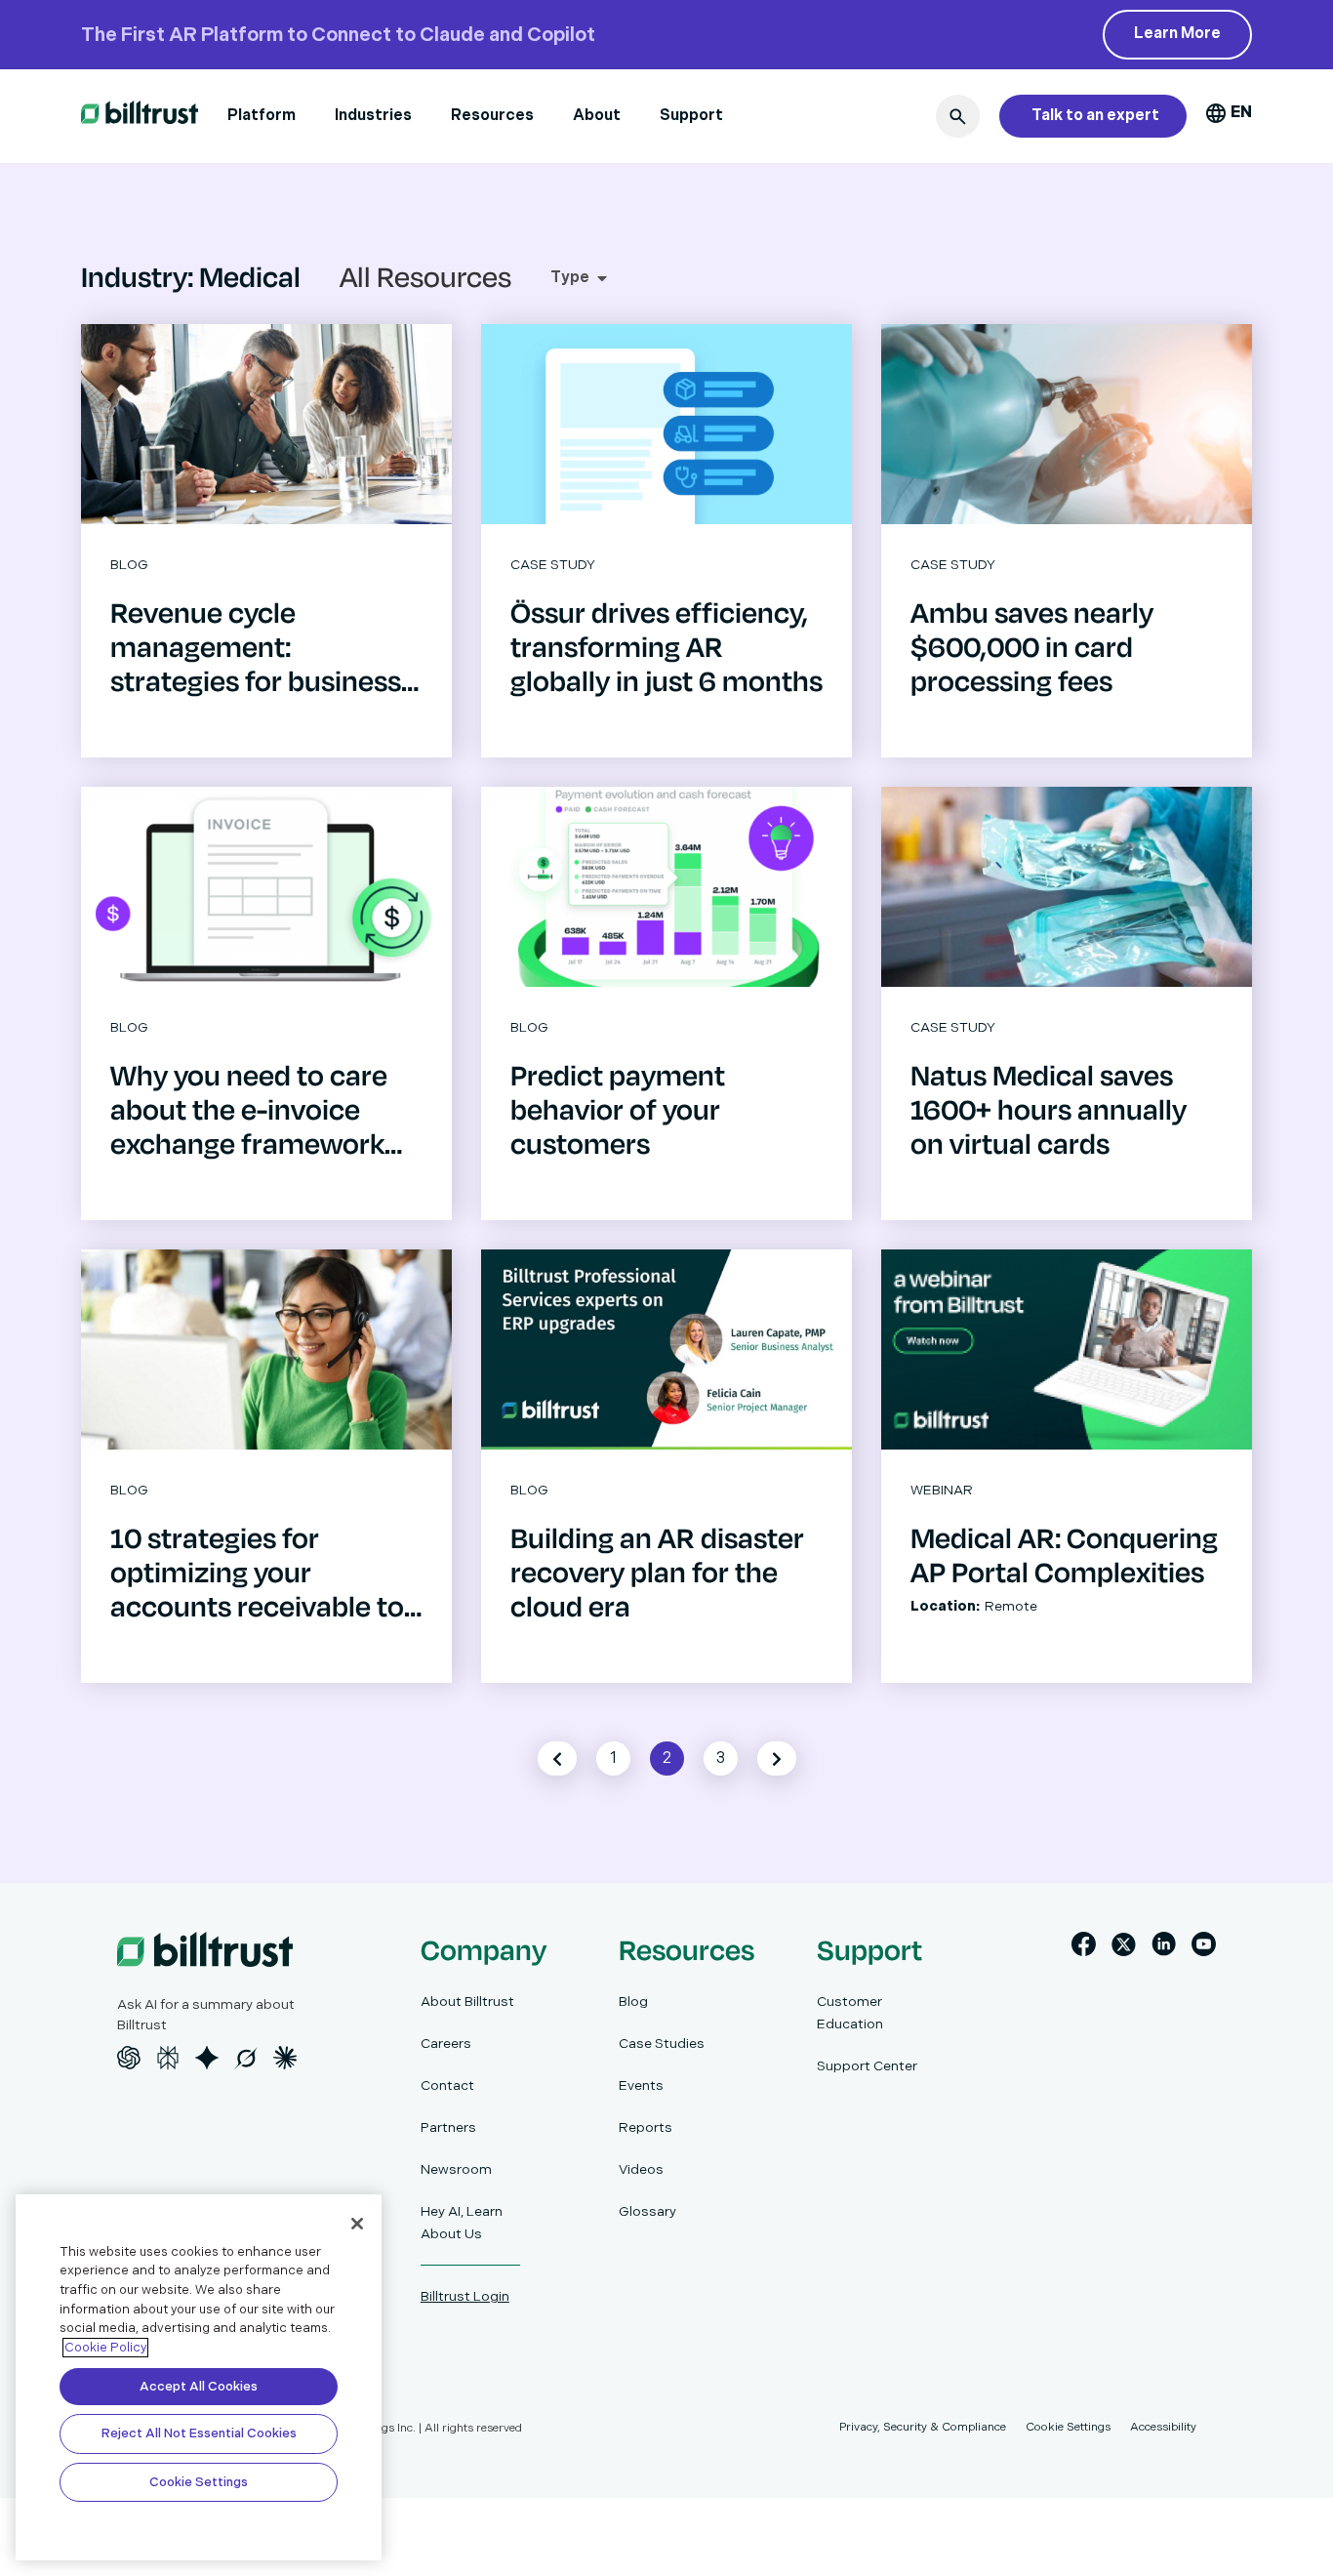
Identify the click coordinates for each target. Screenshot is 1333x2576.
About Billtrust (467, 2002)
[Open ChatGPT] (129, 2058)
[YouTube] (1204, 1948)
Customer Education (850, 2013)
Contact (447, 2085)
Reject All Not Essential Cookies (199, 2433)
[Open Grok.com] (246, 2058)
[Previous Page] (557, 1758)
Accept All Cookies (199, 2387)
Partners (448, 2127)
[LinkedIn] (1164, 1948)
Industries (373, 116)
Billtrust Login (465, 2296)
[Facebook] (1084, 1948)
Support (691, 116)
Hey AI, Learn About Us (462, 2223)
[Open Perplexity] (168, 2058)
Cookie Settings (199, 2482)
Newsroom (456, 2169)
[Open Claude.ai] (285, 2058)
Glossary (647, 2211)
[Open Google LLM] (207, 2058)
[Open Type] (602, 278)
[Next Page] (777, 1758)
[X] (1124, 1948)
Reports (646, 2127)
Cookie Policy (105, 2348)
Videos (641, 2169)
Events (641, 2085)
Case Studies (662, 2044)
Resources (492, 116)
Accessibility (1163, 2427)
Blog (633, 2002)
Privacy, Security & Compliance (923, 2427)
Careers (446, 2044)
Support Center (867, 2066)
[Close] (357, 2224)
